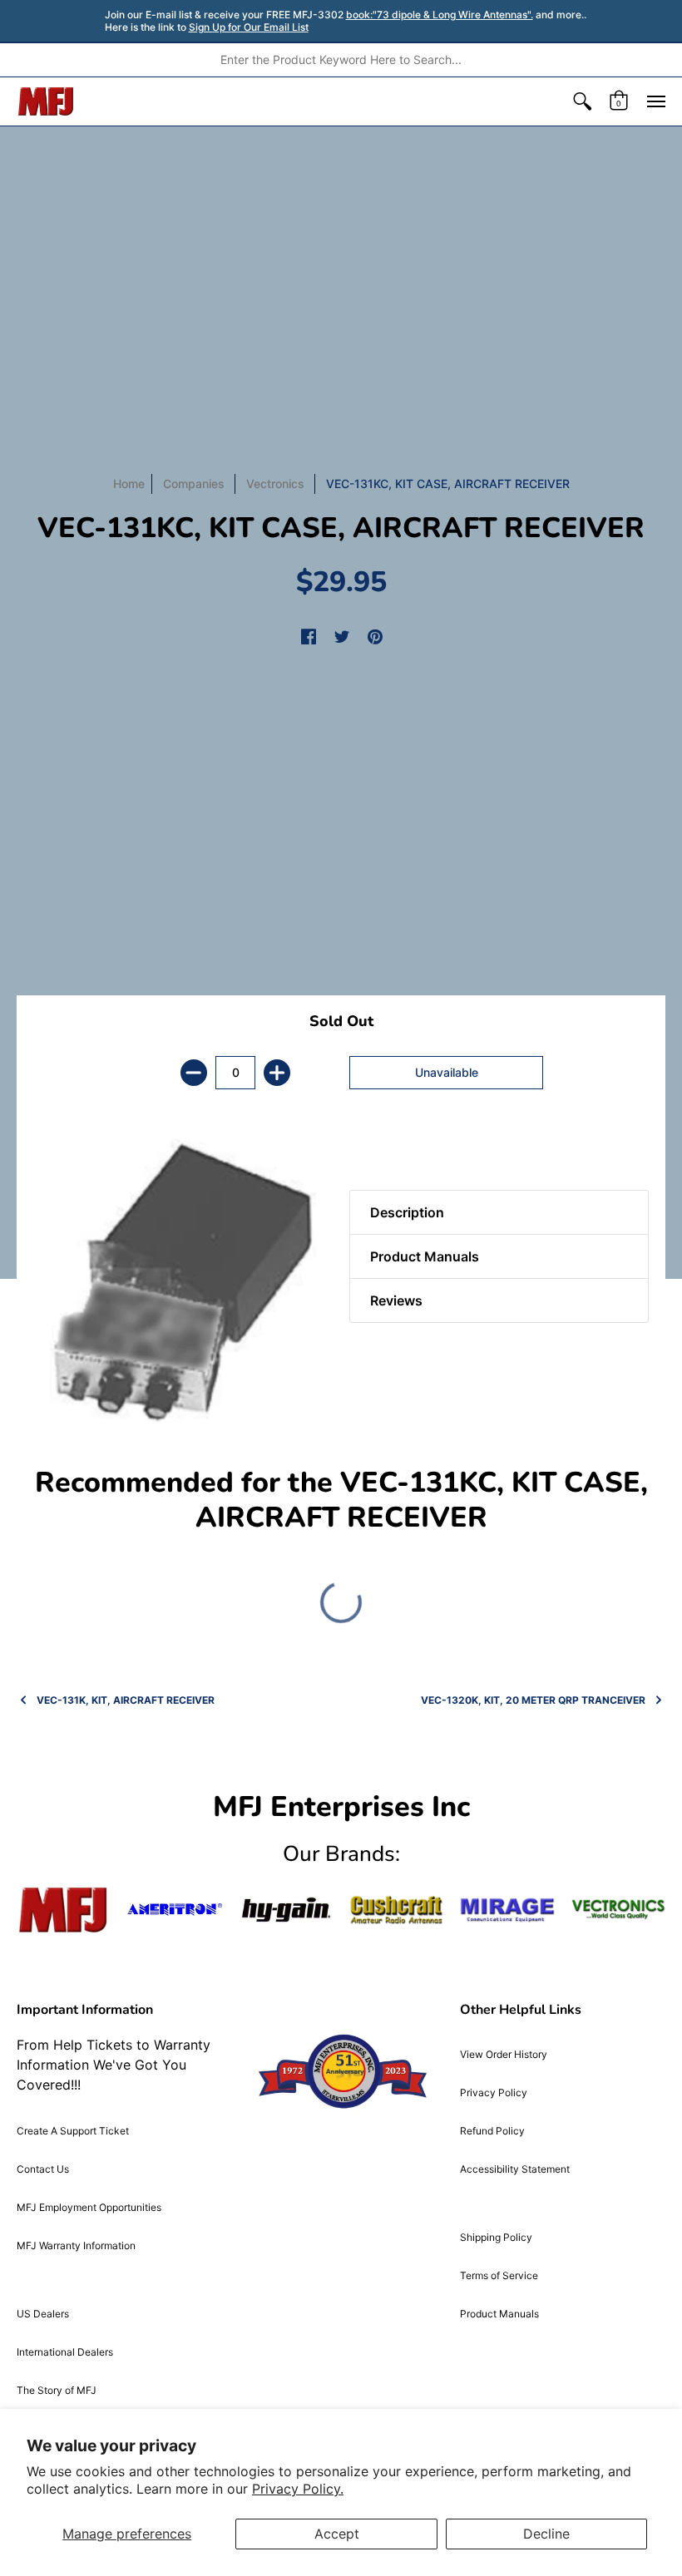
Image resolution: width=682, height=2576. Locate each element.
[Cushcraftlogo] (396, 1910)
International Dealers (65, 2352)
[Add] (277, 1073)
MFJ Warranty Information (76, 2245)
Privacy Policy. (298, 2489)
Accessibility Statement (515, 2169)
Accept (337, 2534)
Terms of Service (499, 2275)
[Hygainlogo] (286, 1910)
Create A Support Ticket (73, 2131)
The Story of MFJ (57, 2390)
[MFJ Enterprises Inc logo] (46, 101)
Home (129, 484)
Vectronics (275, 484)
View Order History (504, 2054)
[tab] (378, 1148)
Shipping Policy (496, 2237)
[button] (582, 101)
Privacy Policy (494, 2092)
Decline (546, 2534)
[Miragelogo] (507, 1910)
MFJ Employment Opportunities (89, 2207)
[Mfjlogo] (64, 1910)
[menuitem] (582, 101)
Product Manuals (499, 2314)
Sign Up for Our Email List (249, 27)
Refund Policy (492, 2131)
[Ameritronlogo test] (174, 1910)
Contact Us (43, 2169)
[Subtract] (194, 1073)
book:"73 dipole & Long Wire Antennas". (440, 15)
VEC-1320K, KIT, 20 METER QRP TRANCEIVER (533, 1700)
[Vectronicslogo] (618, 1910)
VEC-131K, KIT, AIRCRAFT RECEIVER (126, 1700)
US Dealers (43, 2314)
